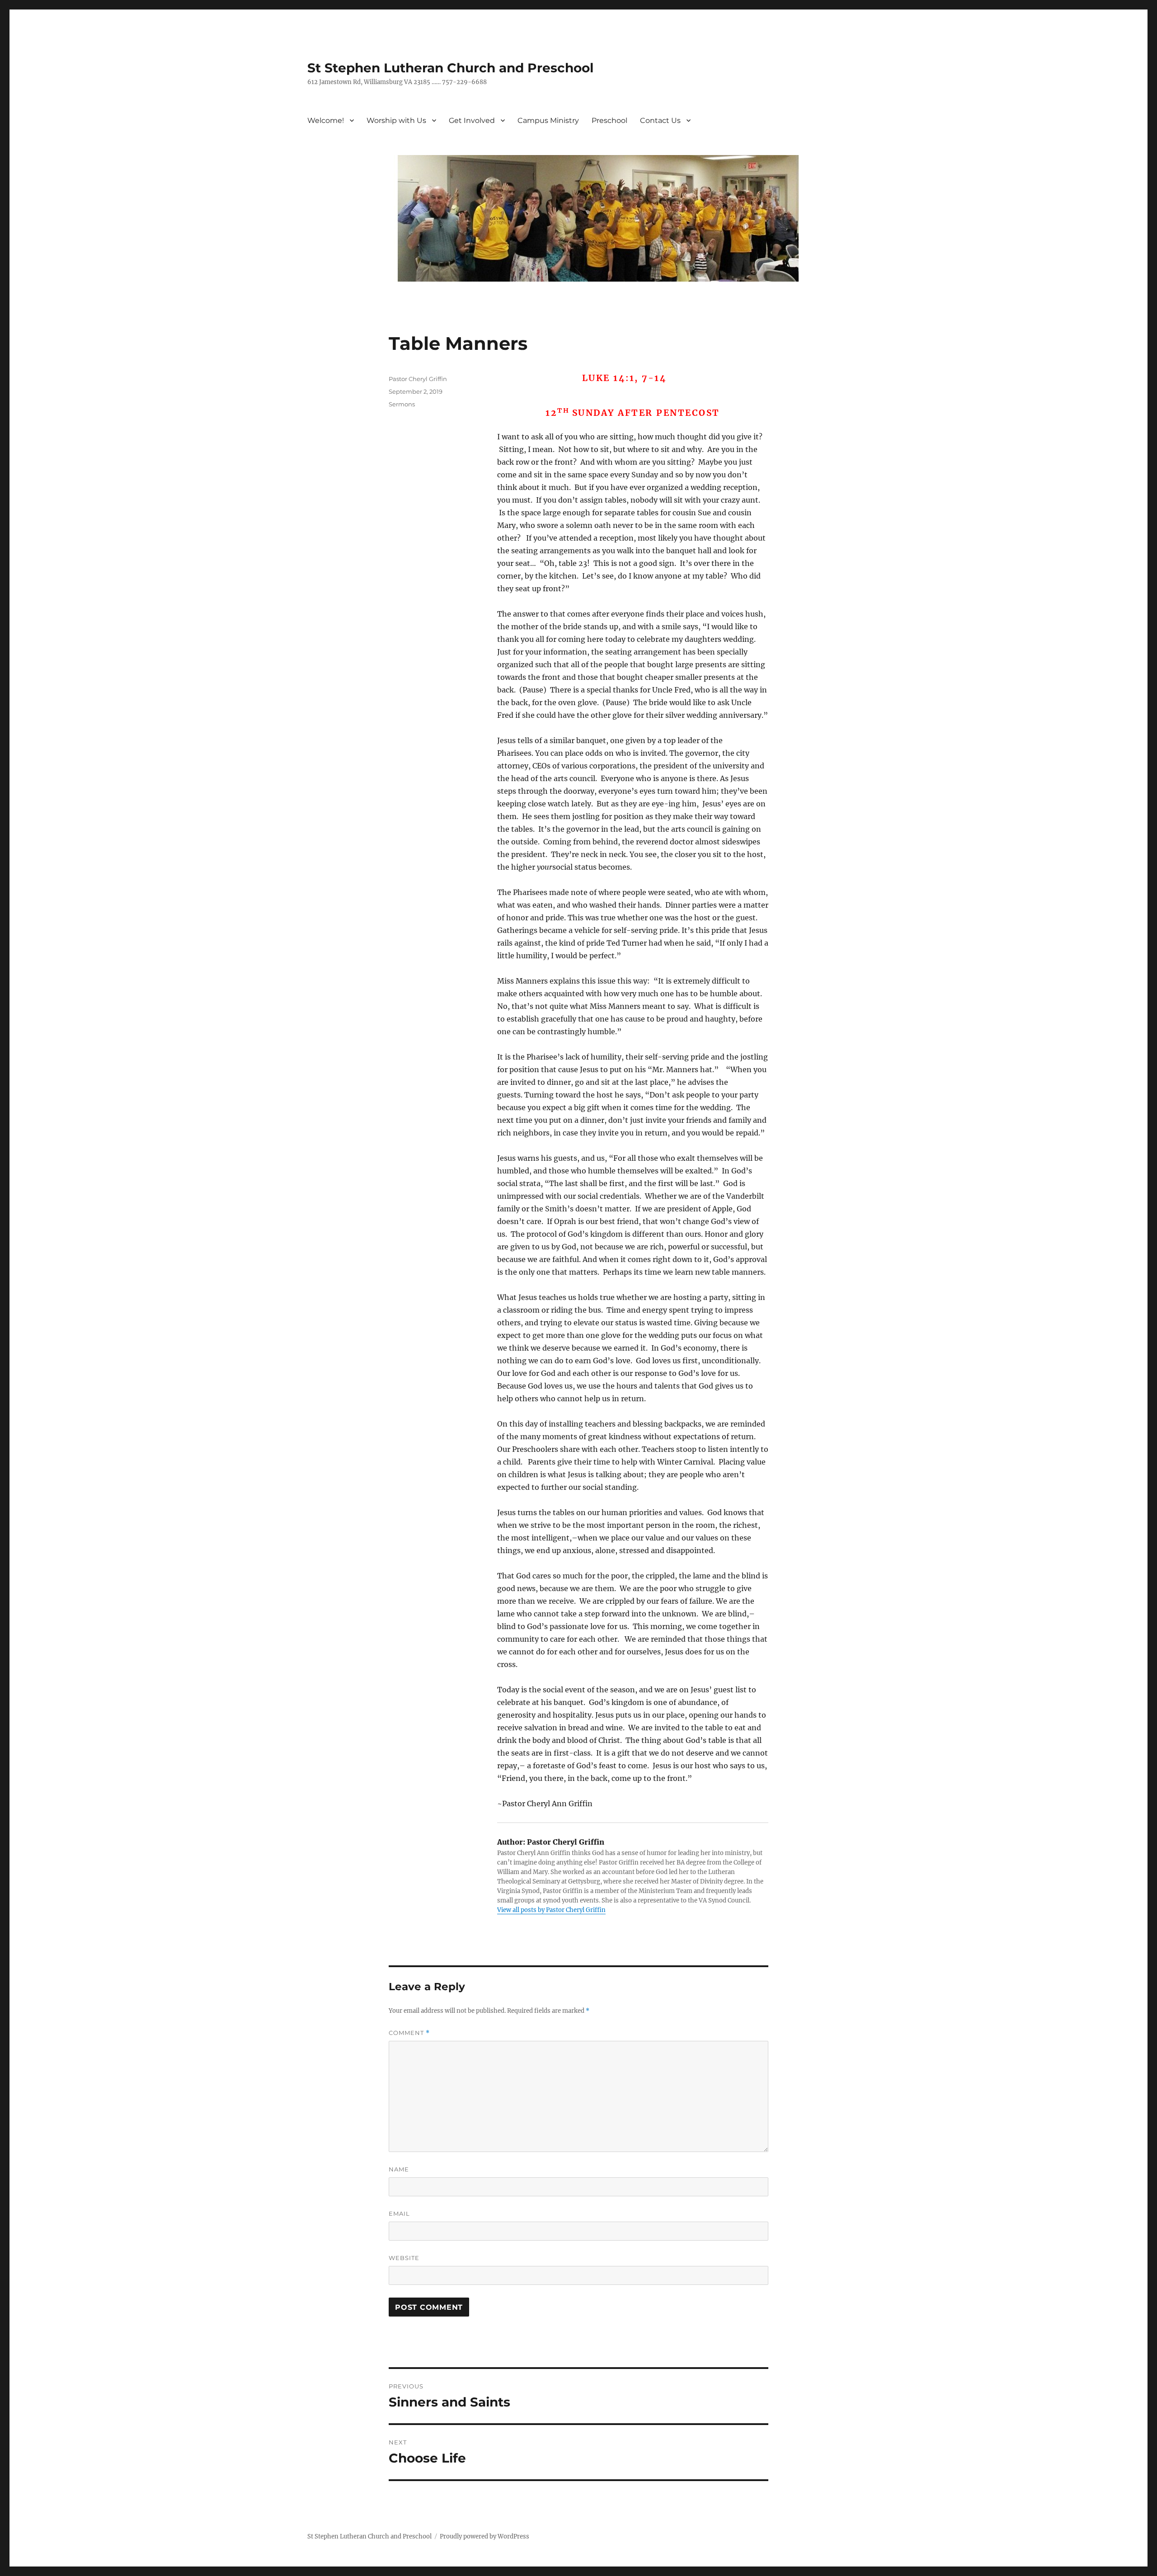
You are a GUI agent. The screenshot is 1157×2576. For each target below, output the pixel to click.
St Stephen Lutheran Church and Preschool (450, 68)
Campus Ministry (548, 120)
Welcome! (326, 120)
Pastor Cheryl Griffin (418, 379)
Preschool (609, 120)
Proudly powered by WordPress (484, 2536)
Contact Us (660, 120)
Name (399, 2169)
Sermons (402, 404)
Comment (409, 2033)
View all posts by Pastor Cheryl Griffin (551, 1910)
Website (404, 2258)
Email (399, 2213)
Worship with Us (396, 120)
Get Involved (472, 120)
